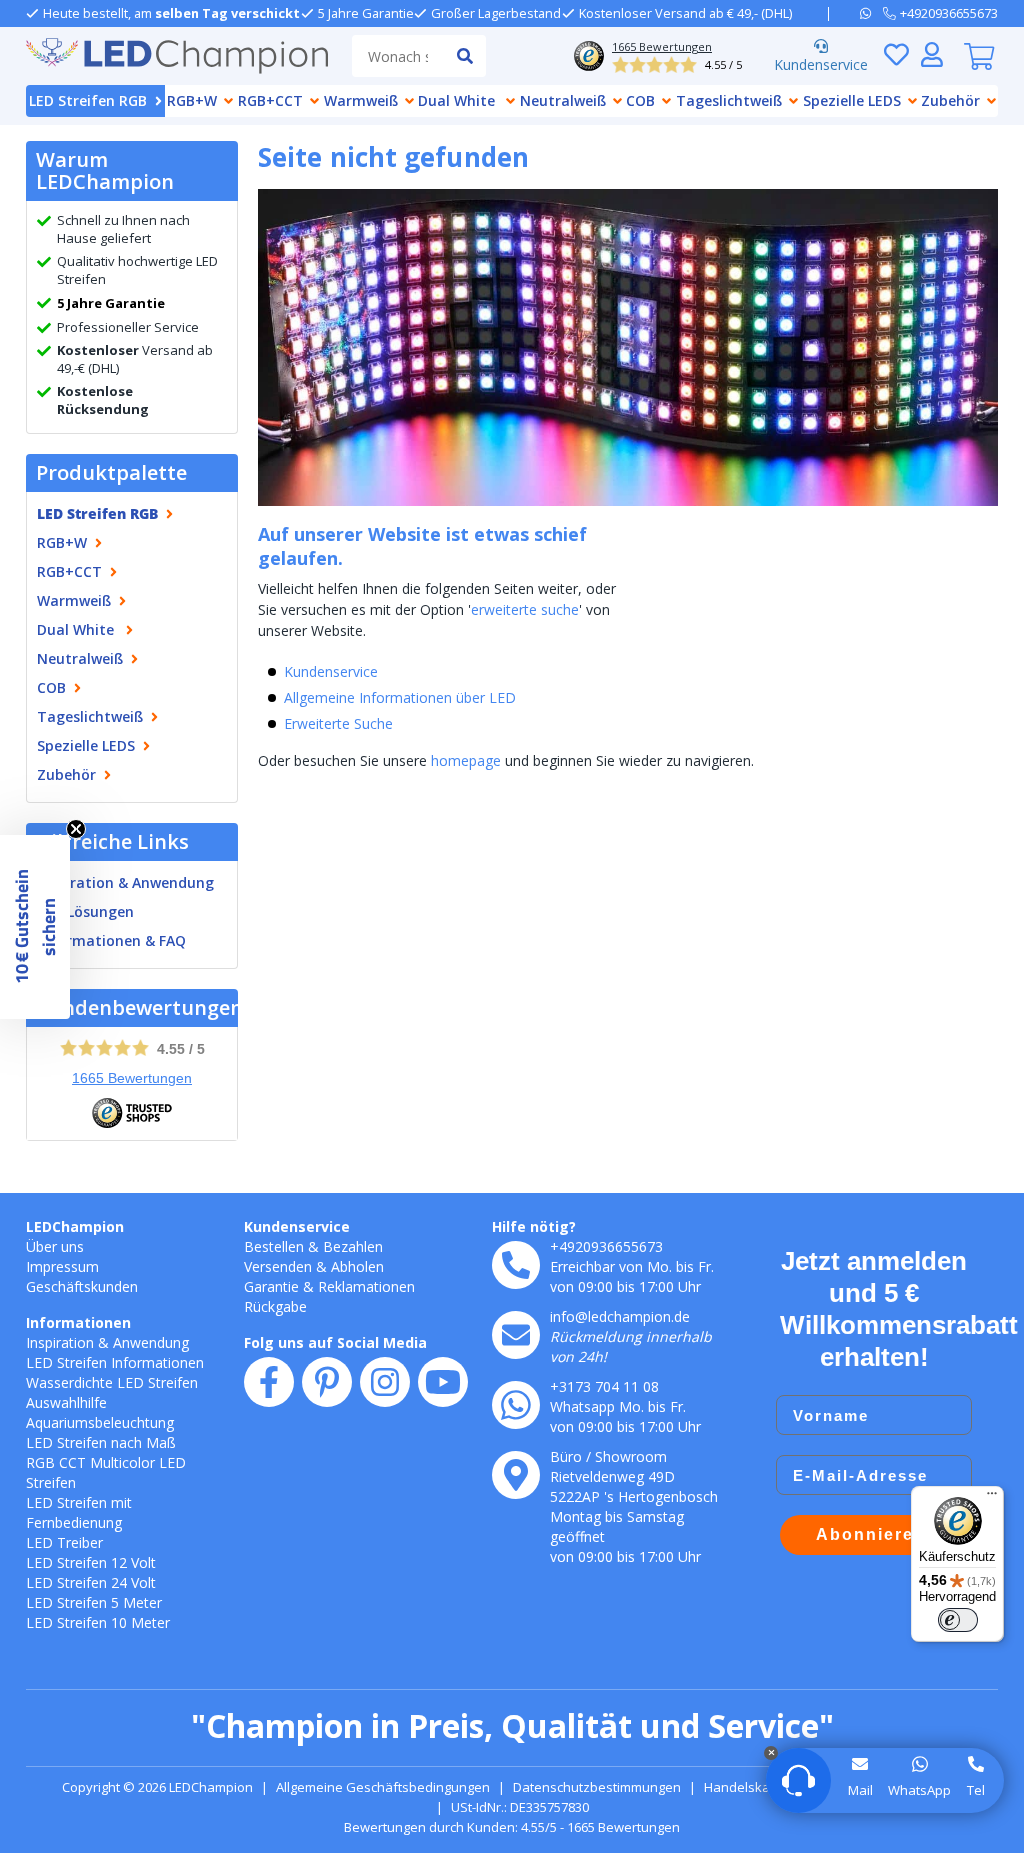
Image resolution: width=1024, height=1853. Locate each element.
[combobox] (398, 56)
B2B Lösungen (85, 911)
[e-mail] (516, 1335)
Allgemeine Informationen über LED (400, 697)
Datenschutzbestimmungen (597, 1787)
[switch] (958, 1620)
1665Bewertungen (132, 1078)
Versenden (278, 1266)
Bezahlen (353, 1246)
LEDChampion (75, 1226)
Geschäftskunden (82, 1286)
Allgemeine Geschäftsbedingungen (383, 1787)
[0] (979, 56)
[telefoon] (516, 1265)
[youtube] (443, 1382)
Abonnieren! (874, 1534)
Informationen (78, 1322)
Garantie (271, 1286)
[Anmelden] (932, 54)
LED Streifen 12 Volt (91, 1562)
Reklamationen (366, 1286)
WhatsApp (919, 1790)
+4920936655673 (606, 1246)
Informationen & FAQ (111, 940)
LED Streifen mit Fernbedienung (79, 1512)
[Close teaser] (76, 829)
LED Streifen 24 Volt (91, 1582)
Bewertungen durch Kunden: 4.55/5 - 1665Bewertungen (512, 1827)
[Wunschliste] (896, 54)
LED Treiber (64, 1542)
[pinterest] (327, 1382)
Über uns (55, 1246)
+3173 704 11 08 (604, 1386)
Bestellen (274, 1246)
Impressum (62, 1266)
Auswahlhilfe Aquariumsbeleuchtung (100, 1412)
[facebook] (269, 1382)
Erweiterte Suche (338, 723)
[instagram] (385, 1382)
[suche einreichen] (465, 56)
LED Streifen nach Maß (101, 1442)
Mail (860, 1790)
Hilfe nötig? (534, 1226)
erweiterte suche (525, 609)
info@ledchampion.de (620, 1316)
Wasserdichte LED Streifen (112, 1382)
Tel (976, 1790)
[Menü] (992, 1498)
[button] (35, 927)
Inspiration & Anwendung (125, 882)
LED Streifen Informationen (115, 1362)
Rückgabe (275, 1306)
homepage (466, 760)
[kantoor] (516, 1475)
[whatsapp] (871, 13)
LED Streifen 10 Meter (98, 1622)
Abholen (357, 1266)
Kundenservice (821, 64)
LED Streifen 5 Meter (94, 1602)
